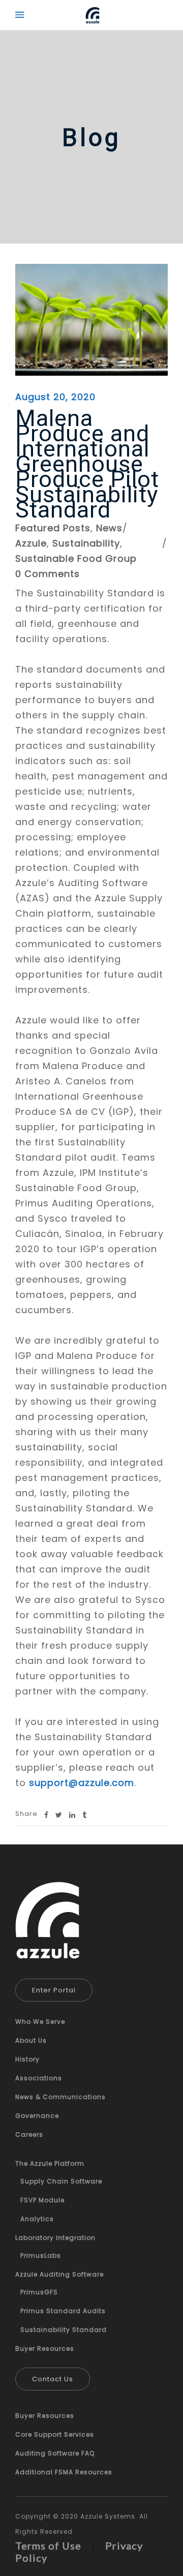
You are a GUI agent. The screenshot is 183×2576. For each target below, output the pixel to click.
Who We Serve (40, 2022)
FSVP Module (42, 2200)
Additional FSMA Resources (64, 2472)
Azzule (31, 543)
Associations (39, 2078)
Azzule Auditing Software (59, 2274)
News (109, 528)
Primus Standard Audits (63, 2311)
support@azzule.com (82, 1783)
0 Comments (48, 574)
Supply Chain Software (61, 2181)
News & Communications (60, 2097)
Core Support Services (55, 2434)
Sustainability (86, 543)
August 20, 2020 (55, 397)
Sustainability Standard (64, 2330)
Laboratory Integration (55, 2238)
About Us (31, 2040)
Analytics (37, 2219)
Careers (29, 2134)
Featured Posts (53, 528)
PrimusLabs (41, 2255)
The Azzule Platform (50, 2163)
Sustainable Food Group (76, 558)
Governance (37, 2116)
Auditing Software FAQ (55, 2453)
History (27, 2059)
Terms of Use (48, 2545)
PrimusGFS (39, 2292)
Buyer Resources (45, 2348)
